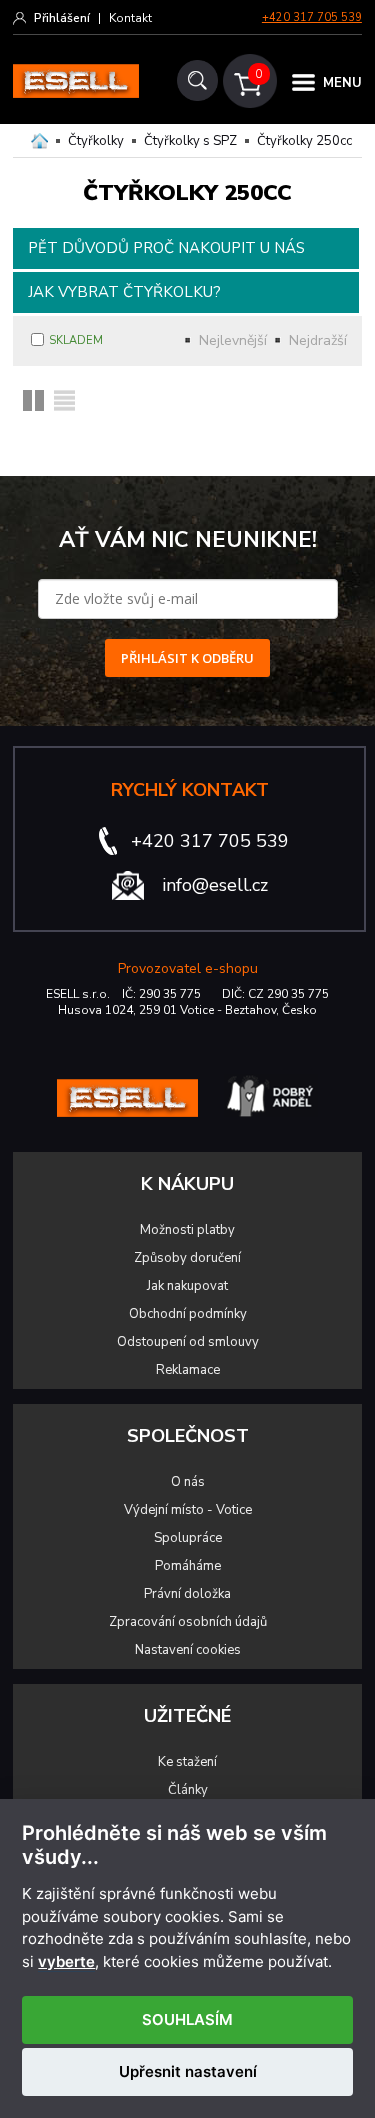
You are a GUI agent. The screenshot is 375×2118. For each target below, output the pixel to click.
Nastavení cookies (188, 1650)
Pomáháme (188, 1566)
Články (188, 1790)
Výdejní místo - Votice (188, 1510)
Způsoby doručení (187, 1258)
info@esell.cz (215, 885)
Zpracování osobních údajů (188, 1622)
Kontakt (130, 18)
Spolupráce (188, 1538)
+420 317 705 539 (312, 17)
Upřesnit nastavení (188, 2071)
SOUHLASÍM (187, 2019)
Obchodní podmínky (188, 1314)
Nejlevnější (233, 340)
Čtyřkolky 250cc (304, 141)
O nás (188, 1482)
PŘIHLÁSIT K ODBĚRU (187, 658)
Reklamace (188, 1370)
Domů (39, 141)
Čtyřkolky (96, 141)
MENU (342, 83)
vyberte (66, 1962)
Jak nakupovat (187, 1286)
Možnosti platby (187, 1230)
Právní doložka (187, 1594)
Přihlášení (62, 18)
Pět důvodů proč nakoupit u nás (166, 248)
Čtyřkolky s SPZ (190, 141)
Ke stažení (187, 1762)
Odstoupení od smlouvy (188, 1342)
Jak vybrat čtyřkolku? (124, 292)
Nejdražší (318, 340)
